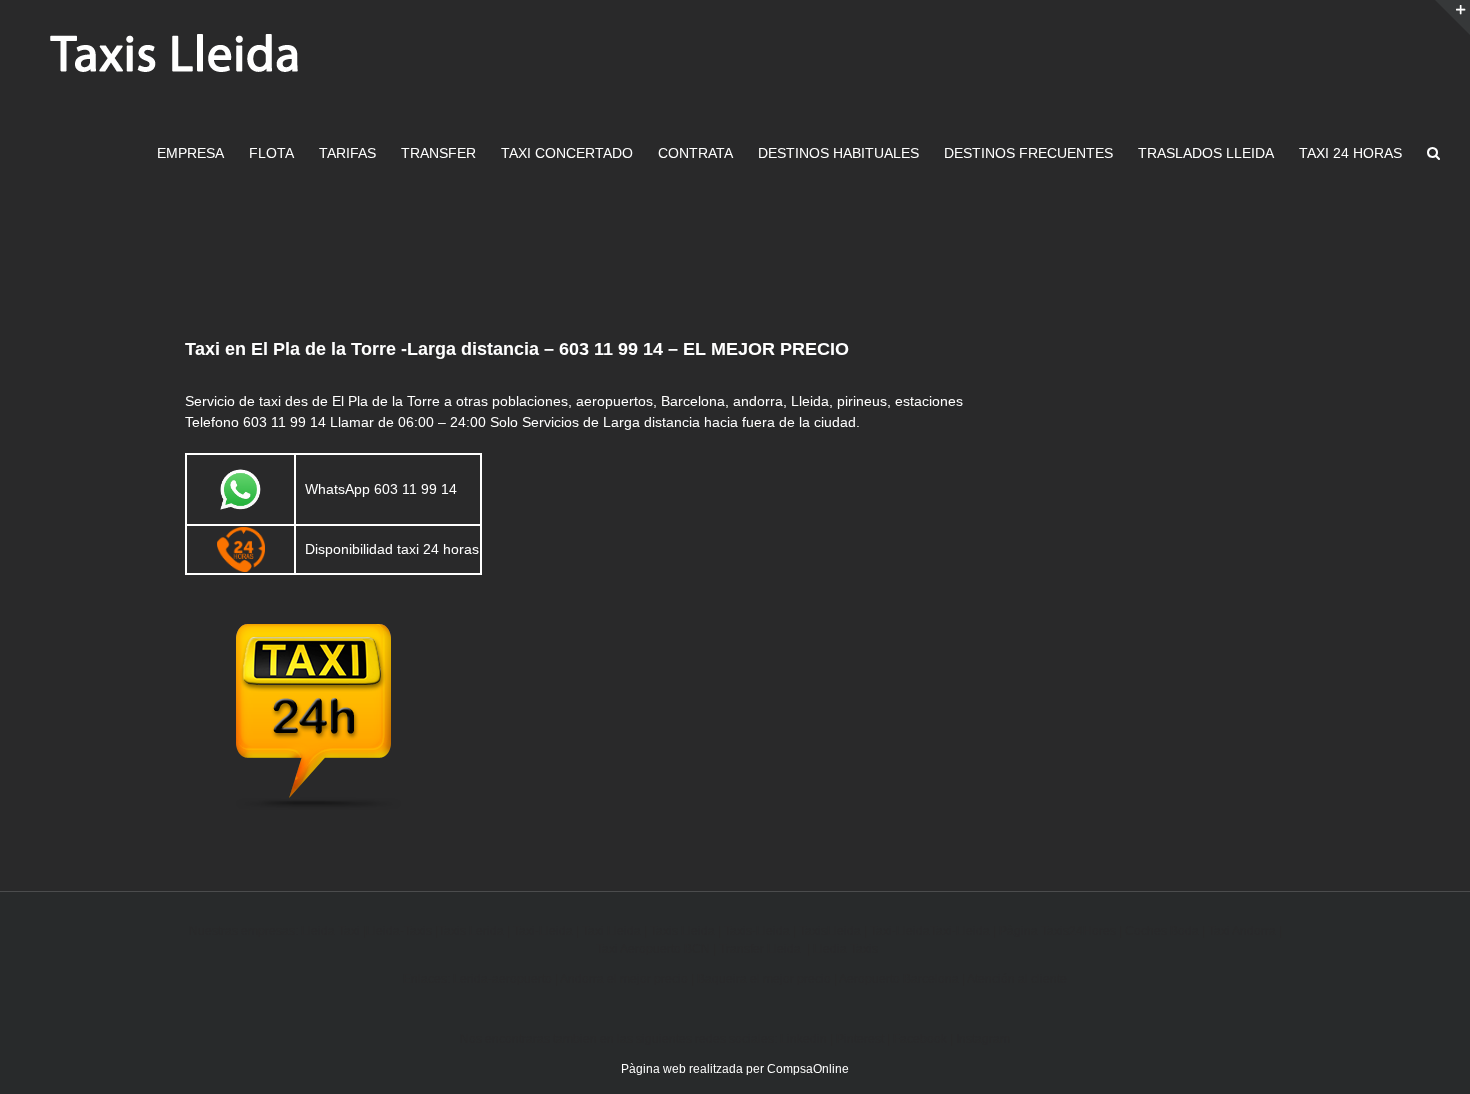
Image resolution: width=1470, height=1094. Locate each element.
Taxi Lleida (611, 931)
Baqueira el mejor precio (764, 979)
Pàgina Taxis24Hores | (1062, 931)
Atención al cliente (1017, 979)
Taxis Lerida (471, 931)
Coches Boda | (1166, 931)
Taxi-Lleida (543, 931)
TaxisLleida (830, 931)
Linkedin (803, 1039)
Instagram (983, 1039)
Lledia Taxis (845, 949)
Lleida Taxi (330, 931)
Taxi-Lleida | (964, 931)
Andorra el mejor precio (624, 979)
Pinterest (860, 1039)
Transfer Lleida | (766, 949)
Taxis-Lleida (757, 931)
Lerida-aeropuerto (502, 979)
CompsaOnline (808, 1069)
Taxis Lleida (682, 931)
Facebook (920, 1039)
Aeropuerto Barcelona (899, 979)
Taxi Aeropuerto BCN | (657, 949)
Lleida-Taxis (399, 931)
